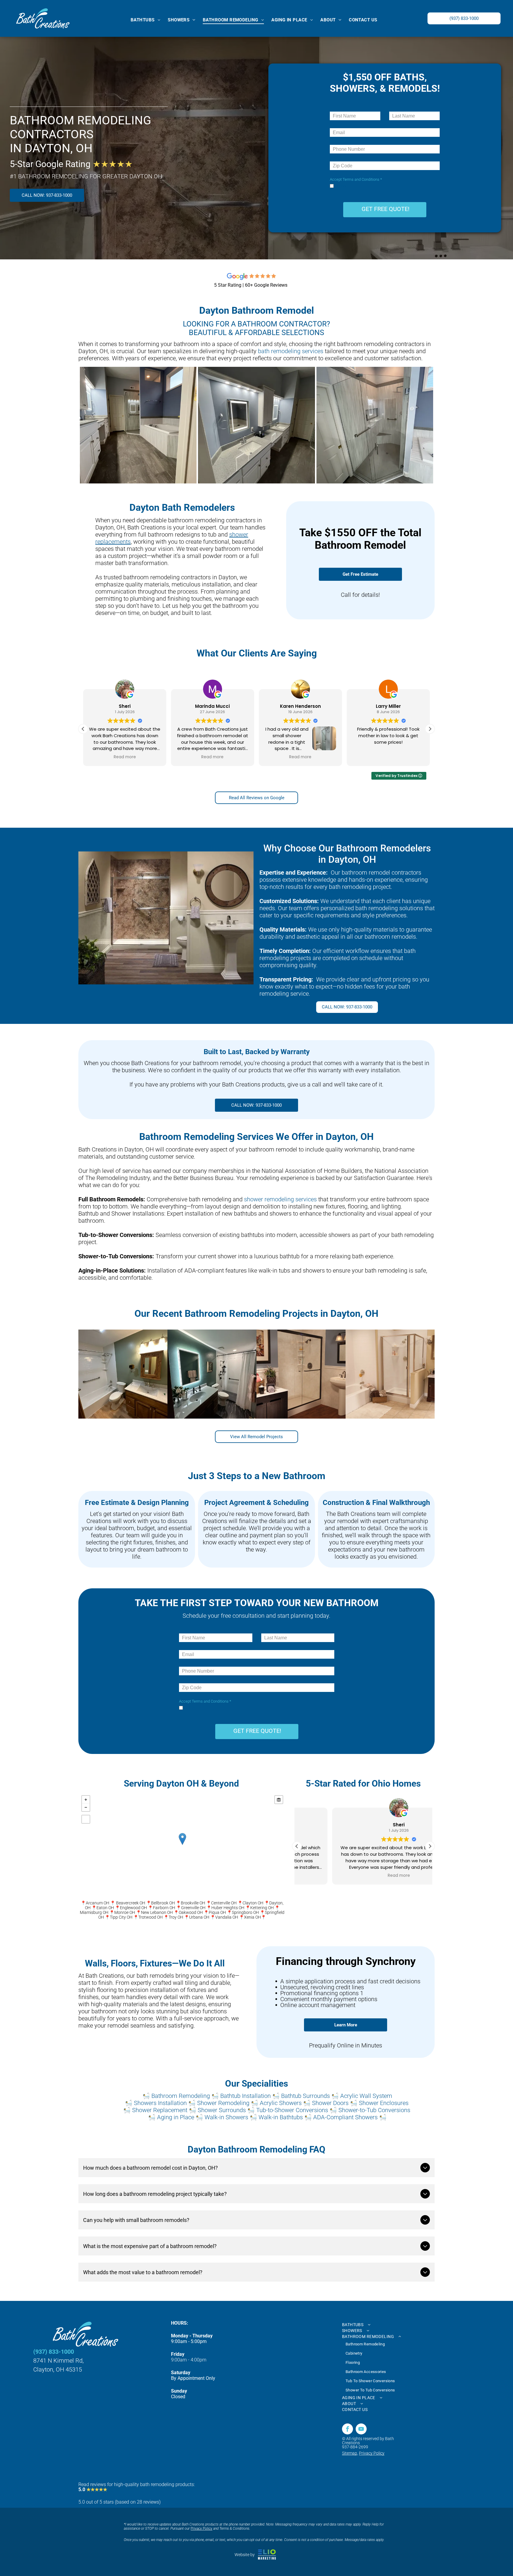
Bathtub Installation (246, 2096)
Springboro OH (245, 1912)
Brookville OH (193, 1903)
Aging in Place (176, 2117)
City (122, 1917)
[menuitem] (148, 20)
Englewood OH (133, 1908)
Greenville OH (193, 1908)
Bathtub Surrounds (305, 2096)
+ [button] (86, 1800)
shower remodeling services (280, 1199)
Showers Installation (160, 2103)
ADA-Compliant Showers (345, 2117)
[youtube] (361, 2430)
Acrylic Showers (281, 2103)
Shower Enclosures (384, 2103)
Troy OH (176, 1917)
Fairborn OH (164, 1908)
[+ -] (182, 1845)
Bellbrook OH (163, 1903)
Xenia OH (252, 1917)
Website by (245, 2555)
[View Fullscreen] (86, 1819)
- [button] (86, 1807)
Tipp (114, 1917)
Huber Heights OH (228, 1908)
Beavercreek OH (131, 1903)
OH (130, 1917)
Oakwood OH (191, 1912)
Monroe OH (125, 1912)
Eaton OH (105, 1908)
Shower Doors (330, 2103)
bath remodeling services (291, 351)
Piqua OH (217, 1912)
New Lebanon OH (157, 1912)
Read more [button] (125, 757)
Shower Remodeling (223, 2103)
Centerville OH (224, 1903)
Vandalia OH (227, 1917)
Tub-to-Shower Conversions (292, 2110)
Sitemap (350, 2453)
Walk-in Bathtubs (281, 2117)
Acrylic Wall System (366, 2096)
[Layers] (279, 1800)
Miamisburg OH (94, 1912)
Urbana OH (199, 1917)
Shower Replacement (160, 2110)
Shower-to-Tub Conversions (374, 2110)
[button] (430, 729)
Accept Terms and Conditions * (356, 179)
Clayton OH (253, 1903)
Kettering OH (262, 1908)
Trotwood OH (151, 1917)
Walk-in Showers (226, 2117)
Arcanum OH (98, 1903)
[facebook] (347, 2430)
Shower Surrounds (222, 2110)
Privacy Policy (372, 2453)
